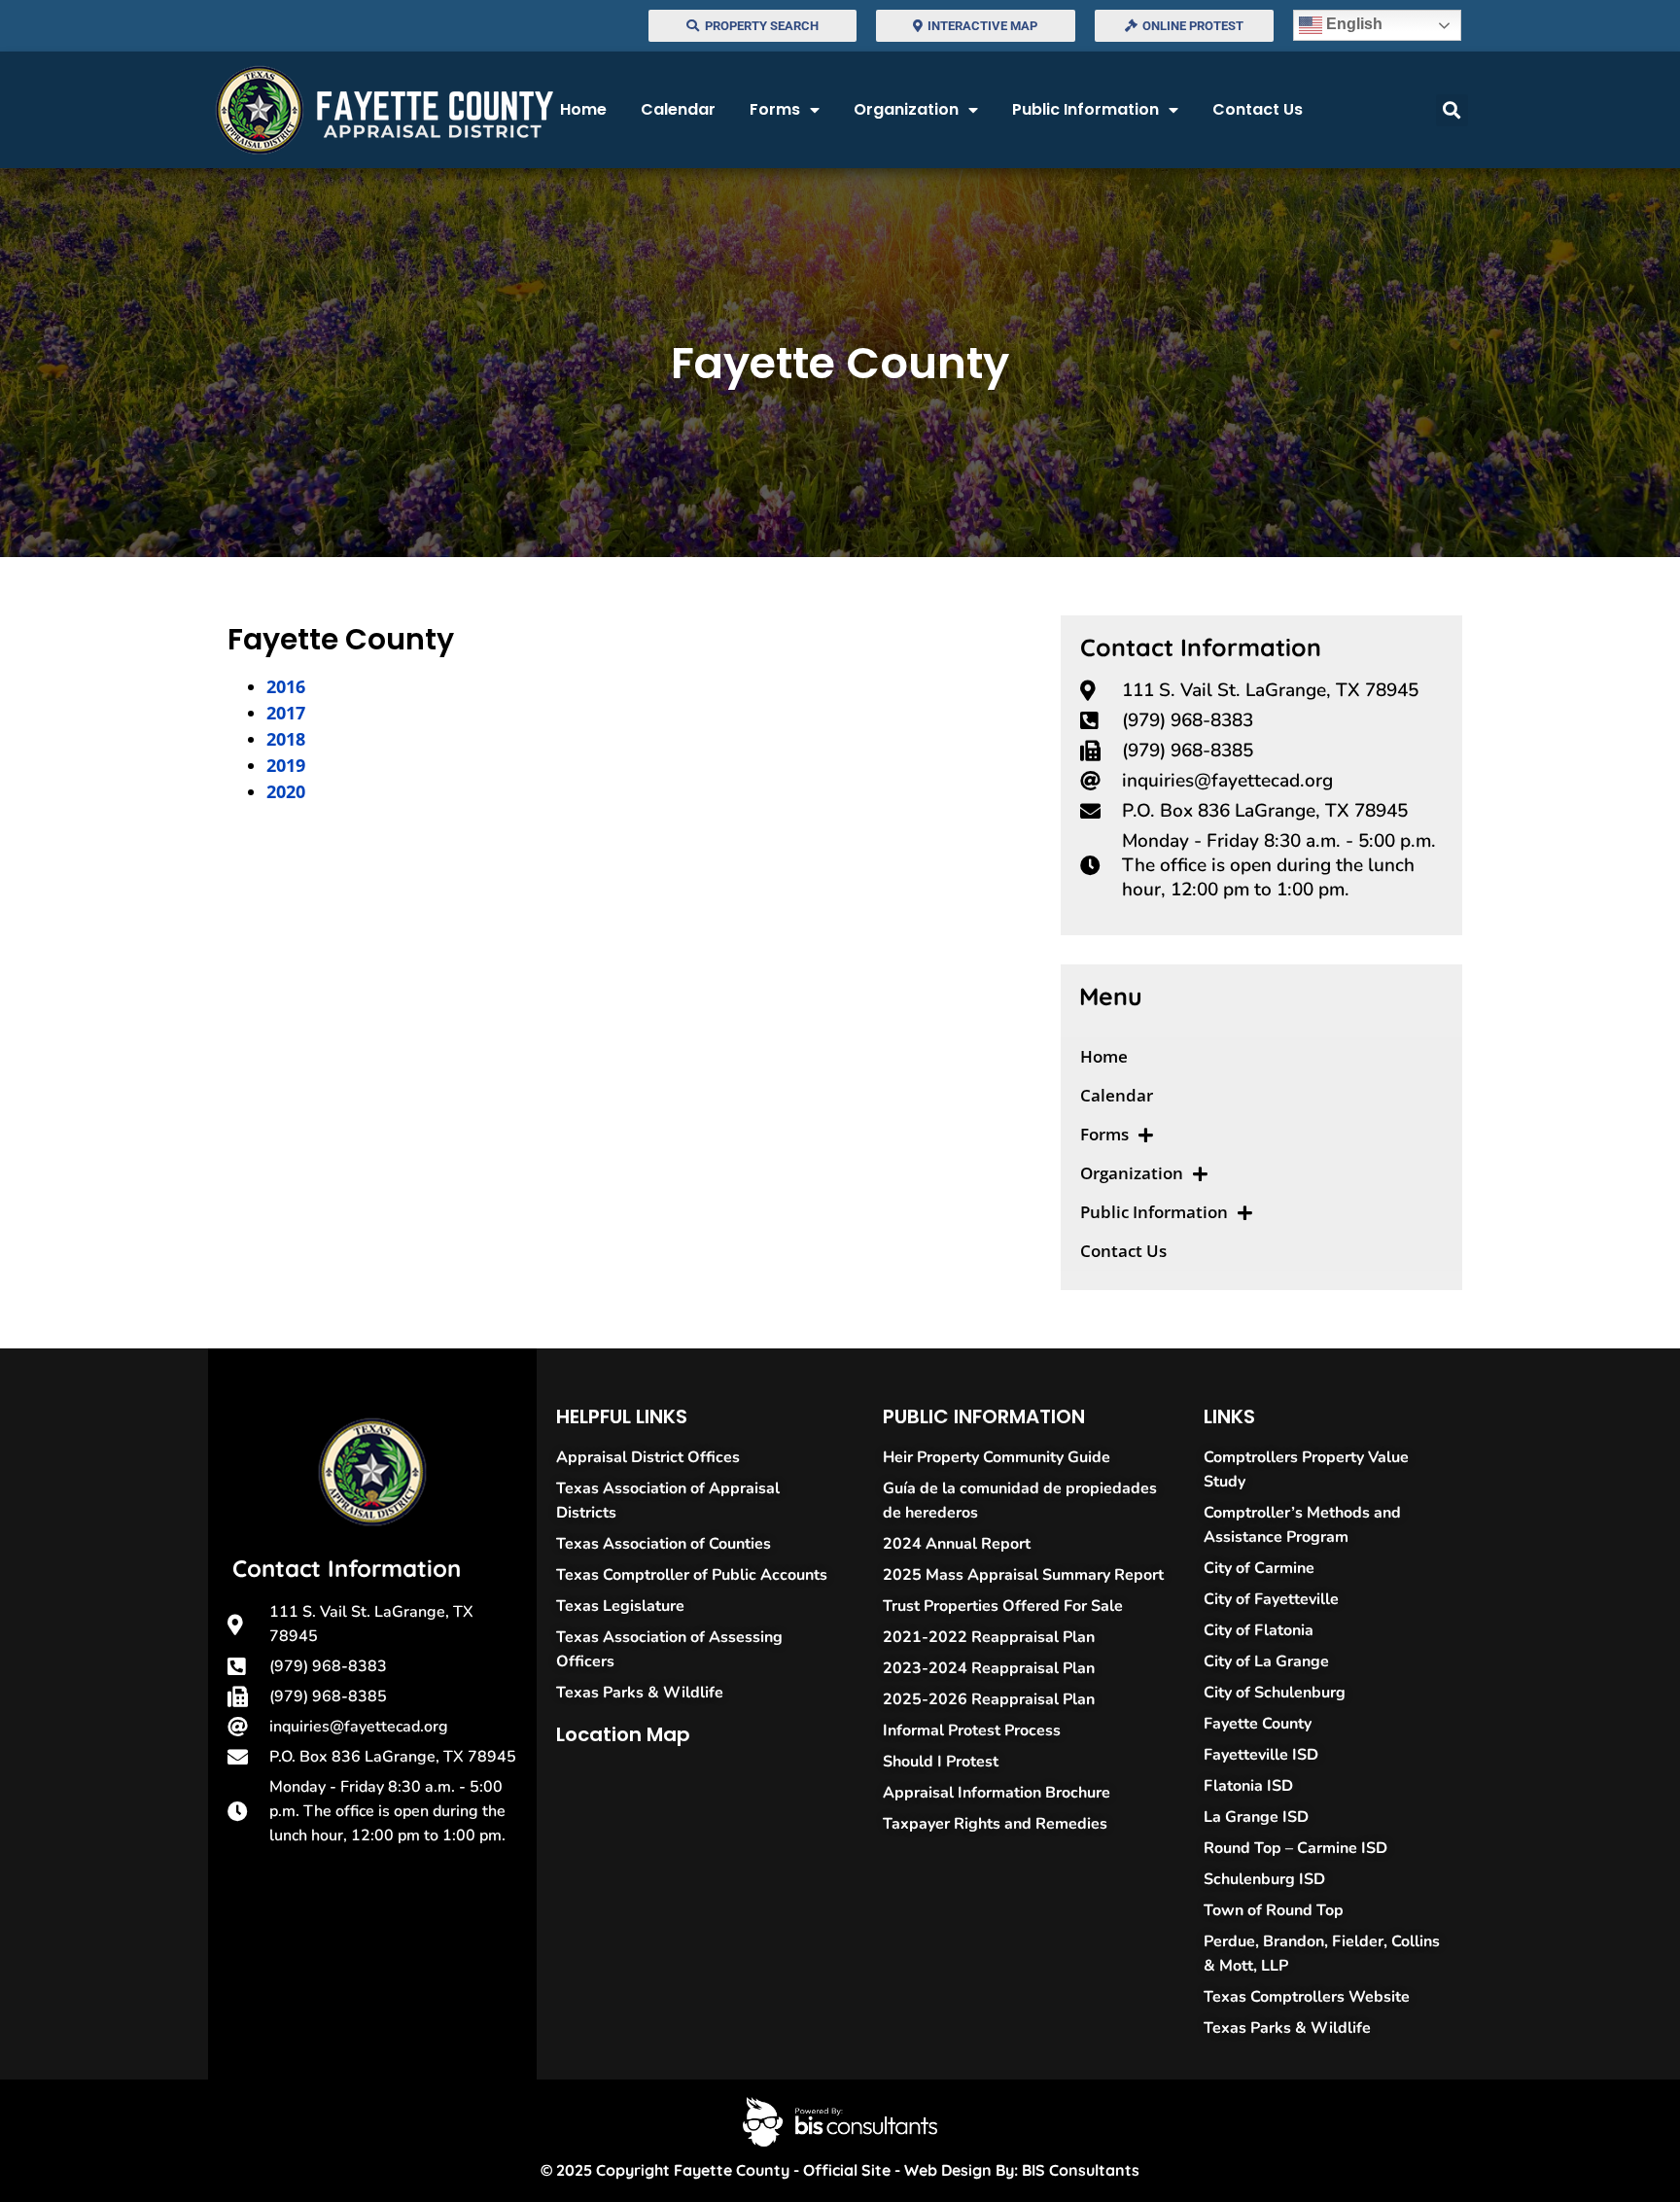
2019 (286, 765)
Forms (775, 109)
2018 (286, 739)
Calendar (678, 109)
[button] (1452, 110)
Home (583, 109)
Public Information (1085, 109)
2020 (286, 791)
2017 (286, 713)
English (1352, 24)
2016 (286, 686)
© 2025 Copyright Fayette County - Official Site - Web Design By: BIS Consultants (840, 2170)
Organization (906, 109)
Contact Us (1258, 109)
